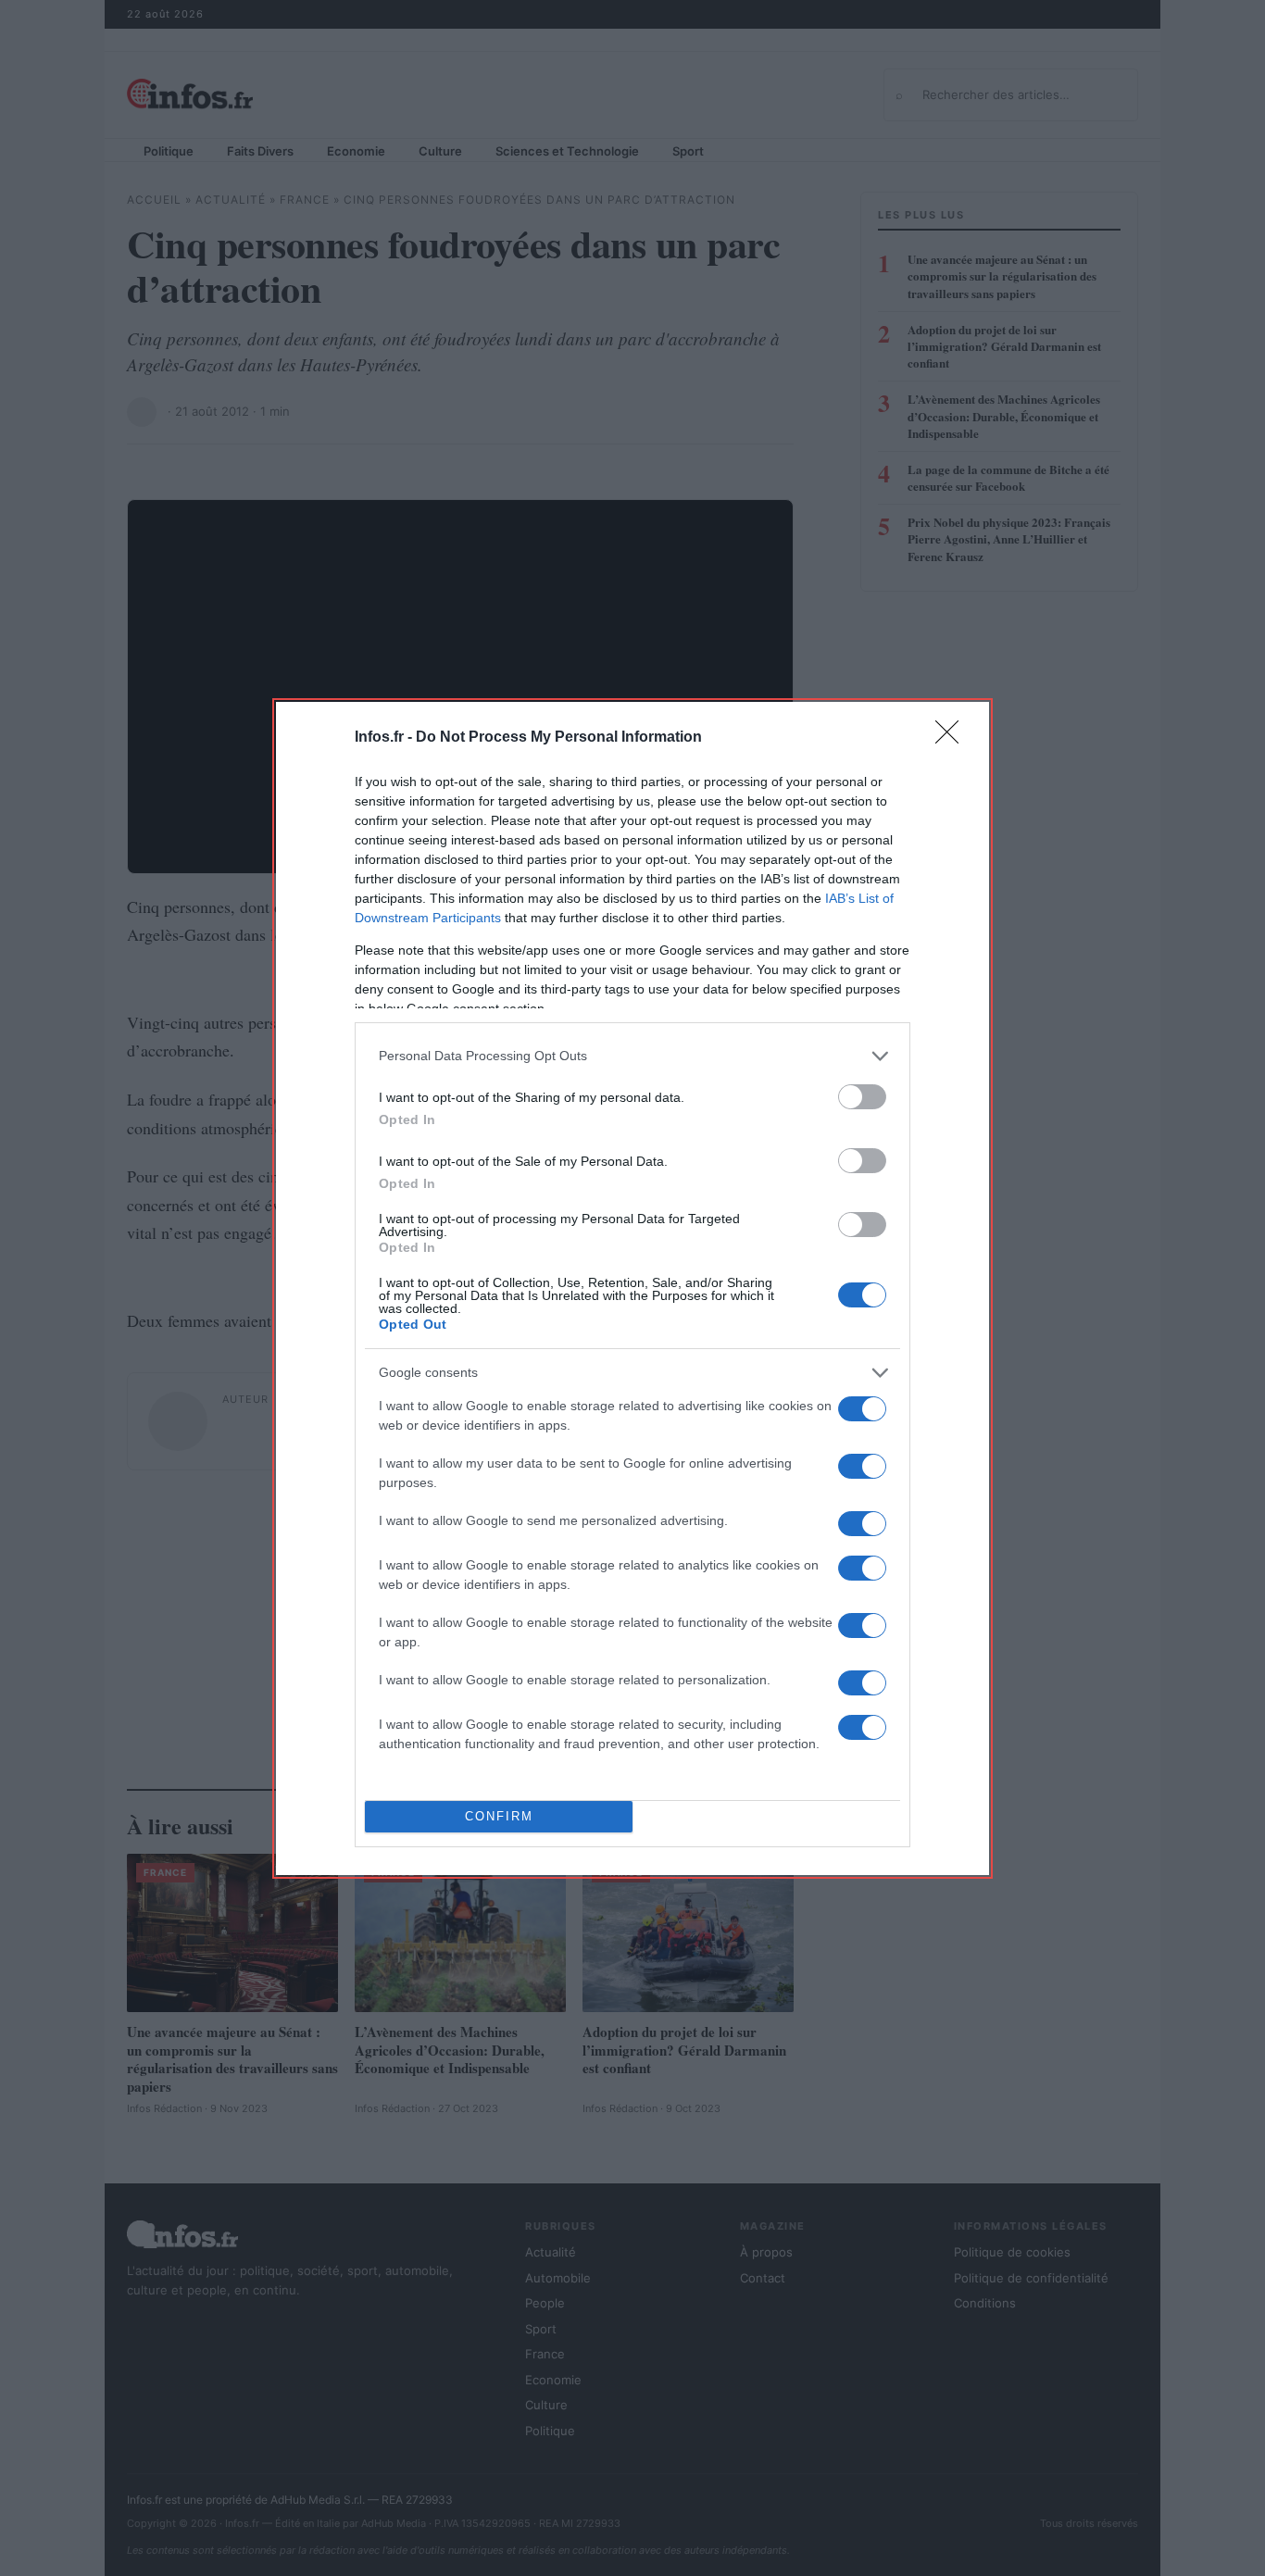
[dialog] (632, 1288)
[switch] (862, 1097)
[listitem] (632, 1056)
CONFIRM (499, 1816)
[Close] (953, 738)
